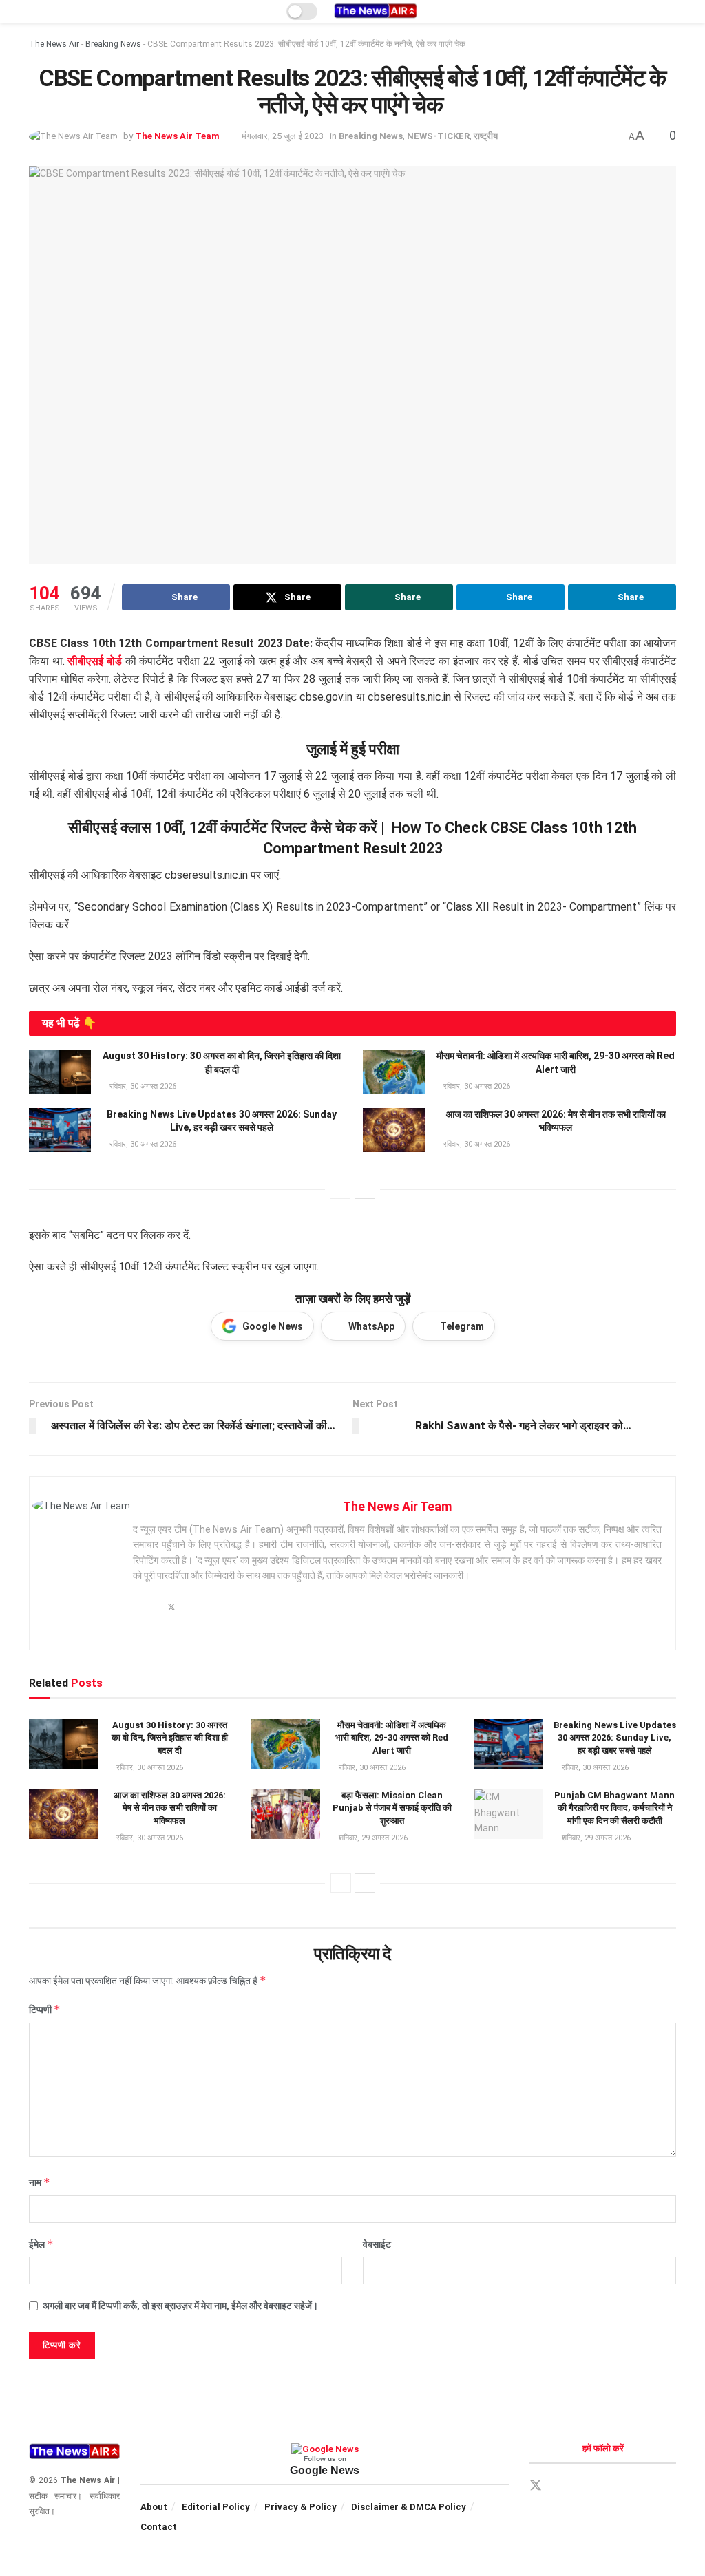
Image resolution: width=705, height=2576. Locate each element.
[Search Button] (670, 11)
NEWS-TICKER (438, 136)
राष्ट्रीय (486, 136)
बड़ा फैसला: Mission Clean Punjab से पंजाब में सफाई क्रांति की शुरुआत (392, 1808)
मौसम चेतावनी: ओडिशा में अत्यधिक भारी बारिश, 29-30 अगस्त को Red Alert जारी (392, 1737)
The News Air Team (177, 136)
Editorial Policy (216, 2507)
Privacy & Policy (301, 2507)
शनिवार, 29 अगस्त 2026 (372, 1838)
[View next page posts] (365, 1189)
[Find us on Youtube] (631, 2486)
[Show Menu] (35, 11)
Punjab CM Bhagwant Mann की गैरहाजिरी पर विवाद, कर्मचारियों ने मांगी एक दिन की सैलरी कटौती (614, 1808)
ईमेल (41, 2244)
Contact (159, 2527)
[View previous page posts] (340, 1189)
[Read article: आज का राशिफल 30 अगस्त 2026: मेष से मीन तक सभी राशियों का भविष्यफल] (394, 1130)
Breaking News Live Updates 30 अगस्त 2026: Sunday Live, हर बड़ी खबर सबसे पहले (615, 1737)
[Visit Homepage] (375, 11)
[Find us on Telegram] (584, 2486)
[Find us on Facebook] (560, 2486)
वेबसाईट (377, 2244)
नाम (40, 2182)
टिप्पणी (45, 2009)
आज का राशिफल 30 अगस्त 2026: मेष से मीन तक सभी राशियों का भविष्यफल (170, 1808)
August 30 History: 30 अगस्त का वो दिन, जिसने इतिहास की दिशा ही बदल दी (170, 1737)
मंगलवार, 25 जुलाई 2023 (283, 136)
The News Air (54, 44)
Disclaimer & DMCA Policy (409, 2507)
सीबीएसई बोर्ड (95, 661)
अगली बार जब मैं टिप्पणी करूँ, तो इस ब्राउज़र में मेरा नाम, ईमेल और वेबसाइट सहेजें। (180, 2306)
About (154, 2507)
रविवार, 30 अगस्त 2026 (142, 1086)
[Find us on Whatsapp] (607, 2486)
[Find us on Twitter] (536, 2486)
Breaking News (113, 44)
